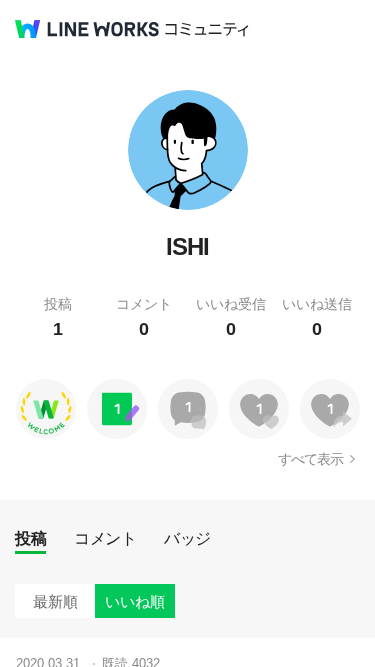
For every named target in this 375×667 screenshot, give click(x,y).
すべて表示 (310, 459)
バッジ (187, 538)
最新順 (55, 601)
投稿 (30, 538)
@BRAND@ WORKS (87, 29)
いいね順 (135, 601)
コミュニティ (207, 29)
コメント (105, 538)
